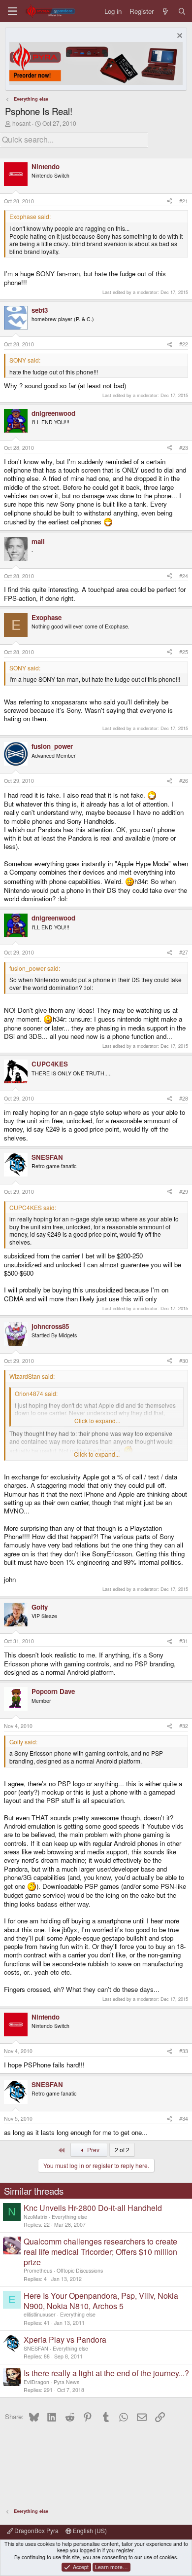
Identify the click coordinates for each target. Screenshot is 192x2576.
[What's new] (166, 11)
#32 (184, 1726)
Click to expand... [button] (97, 1421)
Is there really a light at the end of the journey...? (106, 2373)
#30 (184, 1361)
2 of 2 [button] (122, 2150)
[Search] (182, 11)
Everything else (69, 2217)
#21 (184, 201)
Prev (93, 2150)
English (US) (89, 2530)
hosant (21, 123)
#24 (184, 576)
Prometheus (38, 2270)
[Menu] (13, 11)
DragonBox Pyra (36, 2530)
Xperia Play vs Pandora (65, 2339)
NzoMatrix (35, 2217)
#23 (184, 448)
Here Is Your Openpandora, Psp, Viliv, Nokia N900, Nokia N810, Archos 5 (101, 2301)
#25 (184, 652)
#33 (184, 2051)
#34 (184, 2118)
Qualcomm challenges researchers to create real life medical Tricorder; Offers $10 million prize (100, 2252)
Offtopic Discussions (80, 2270)
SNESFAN (36, 2348)
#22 (184, 344)
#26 (184, 781)
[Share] (170, 201)
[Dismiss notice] (178, 37)
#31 (184, 1641)
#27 (184, 952)
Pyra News (66, 2382)
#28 (184, 1098)
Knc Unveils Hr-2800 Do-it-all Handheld (93, 2208)
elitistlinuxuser (40, 2314)
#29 (184, 1192)
